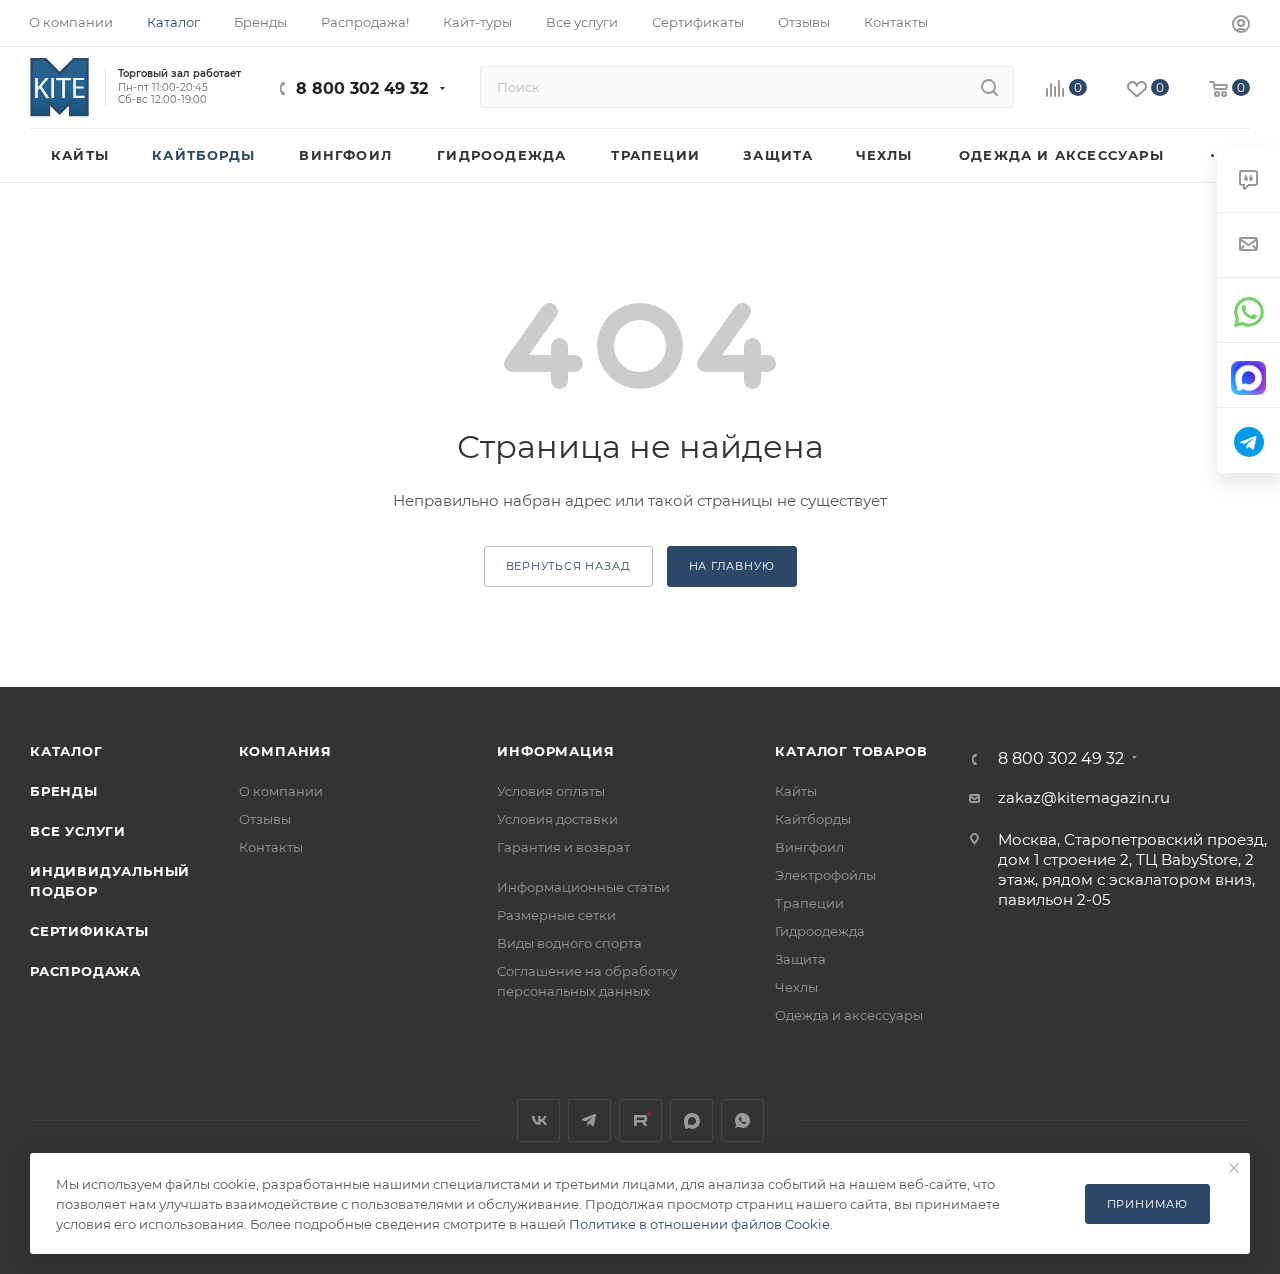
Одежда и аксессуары (849, 1015)
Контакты (271, 847)
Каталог (66, 751)
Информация (555, 751)
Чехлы (796, 987)
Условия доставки (557, 819)
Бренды (64, 791)
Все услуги (78, 831)
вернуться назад (568, 566)
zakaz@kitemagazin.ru (1084, 797)
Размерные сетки (556, 915)
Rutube (640, 1120)
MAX (691, 1120)
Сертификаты (89, 931)
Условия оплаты (551, 791)
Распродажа (85, 971)
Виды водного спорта (569, 943)
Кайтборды (813, 819)
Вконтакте (538, 1120)
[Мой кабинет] (1241, 26)
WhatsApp (742, 1120)
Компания (285, 751)
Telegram (589, 1120)
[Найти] (989, 87)
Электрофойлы (825, 875)
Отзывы (265, 819)
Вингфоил (809, 847)
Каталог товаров (851, 751)
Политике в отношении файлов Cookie (699, 1224)
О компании (281, 791)
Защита (800, 959)
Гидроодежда (820, 931)
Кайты (796, 791)
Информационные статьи (583, 887)
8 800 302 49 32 (362, 88)
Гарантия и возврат (563, 847)
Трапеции (809, 903)
